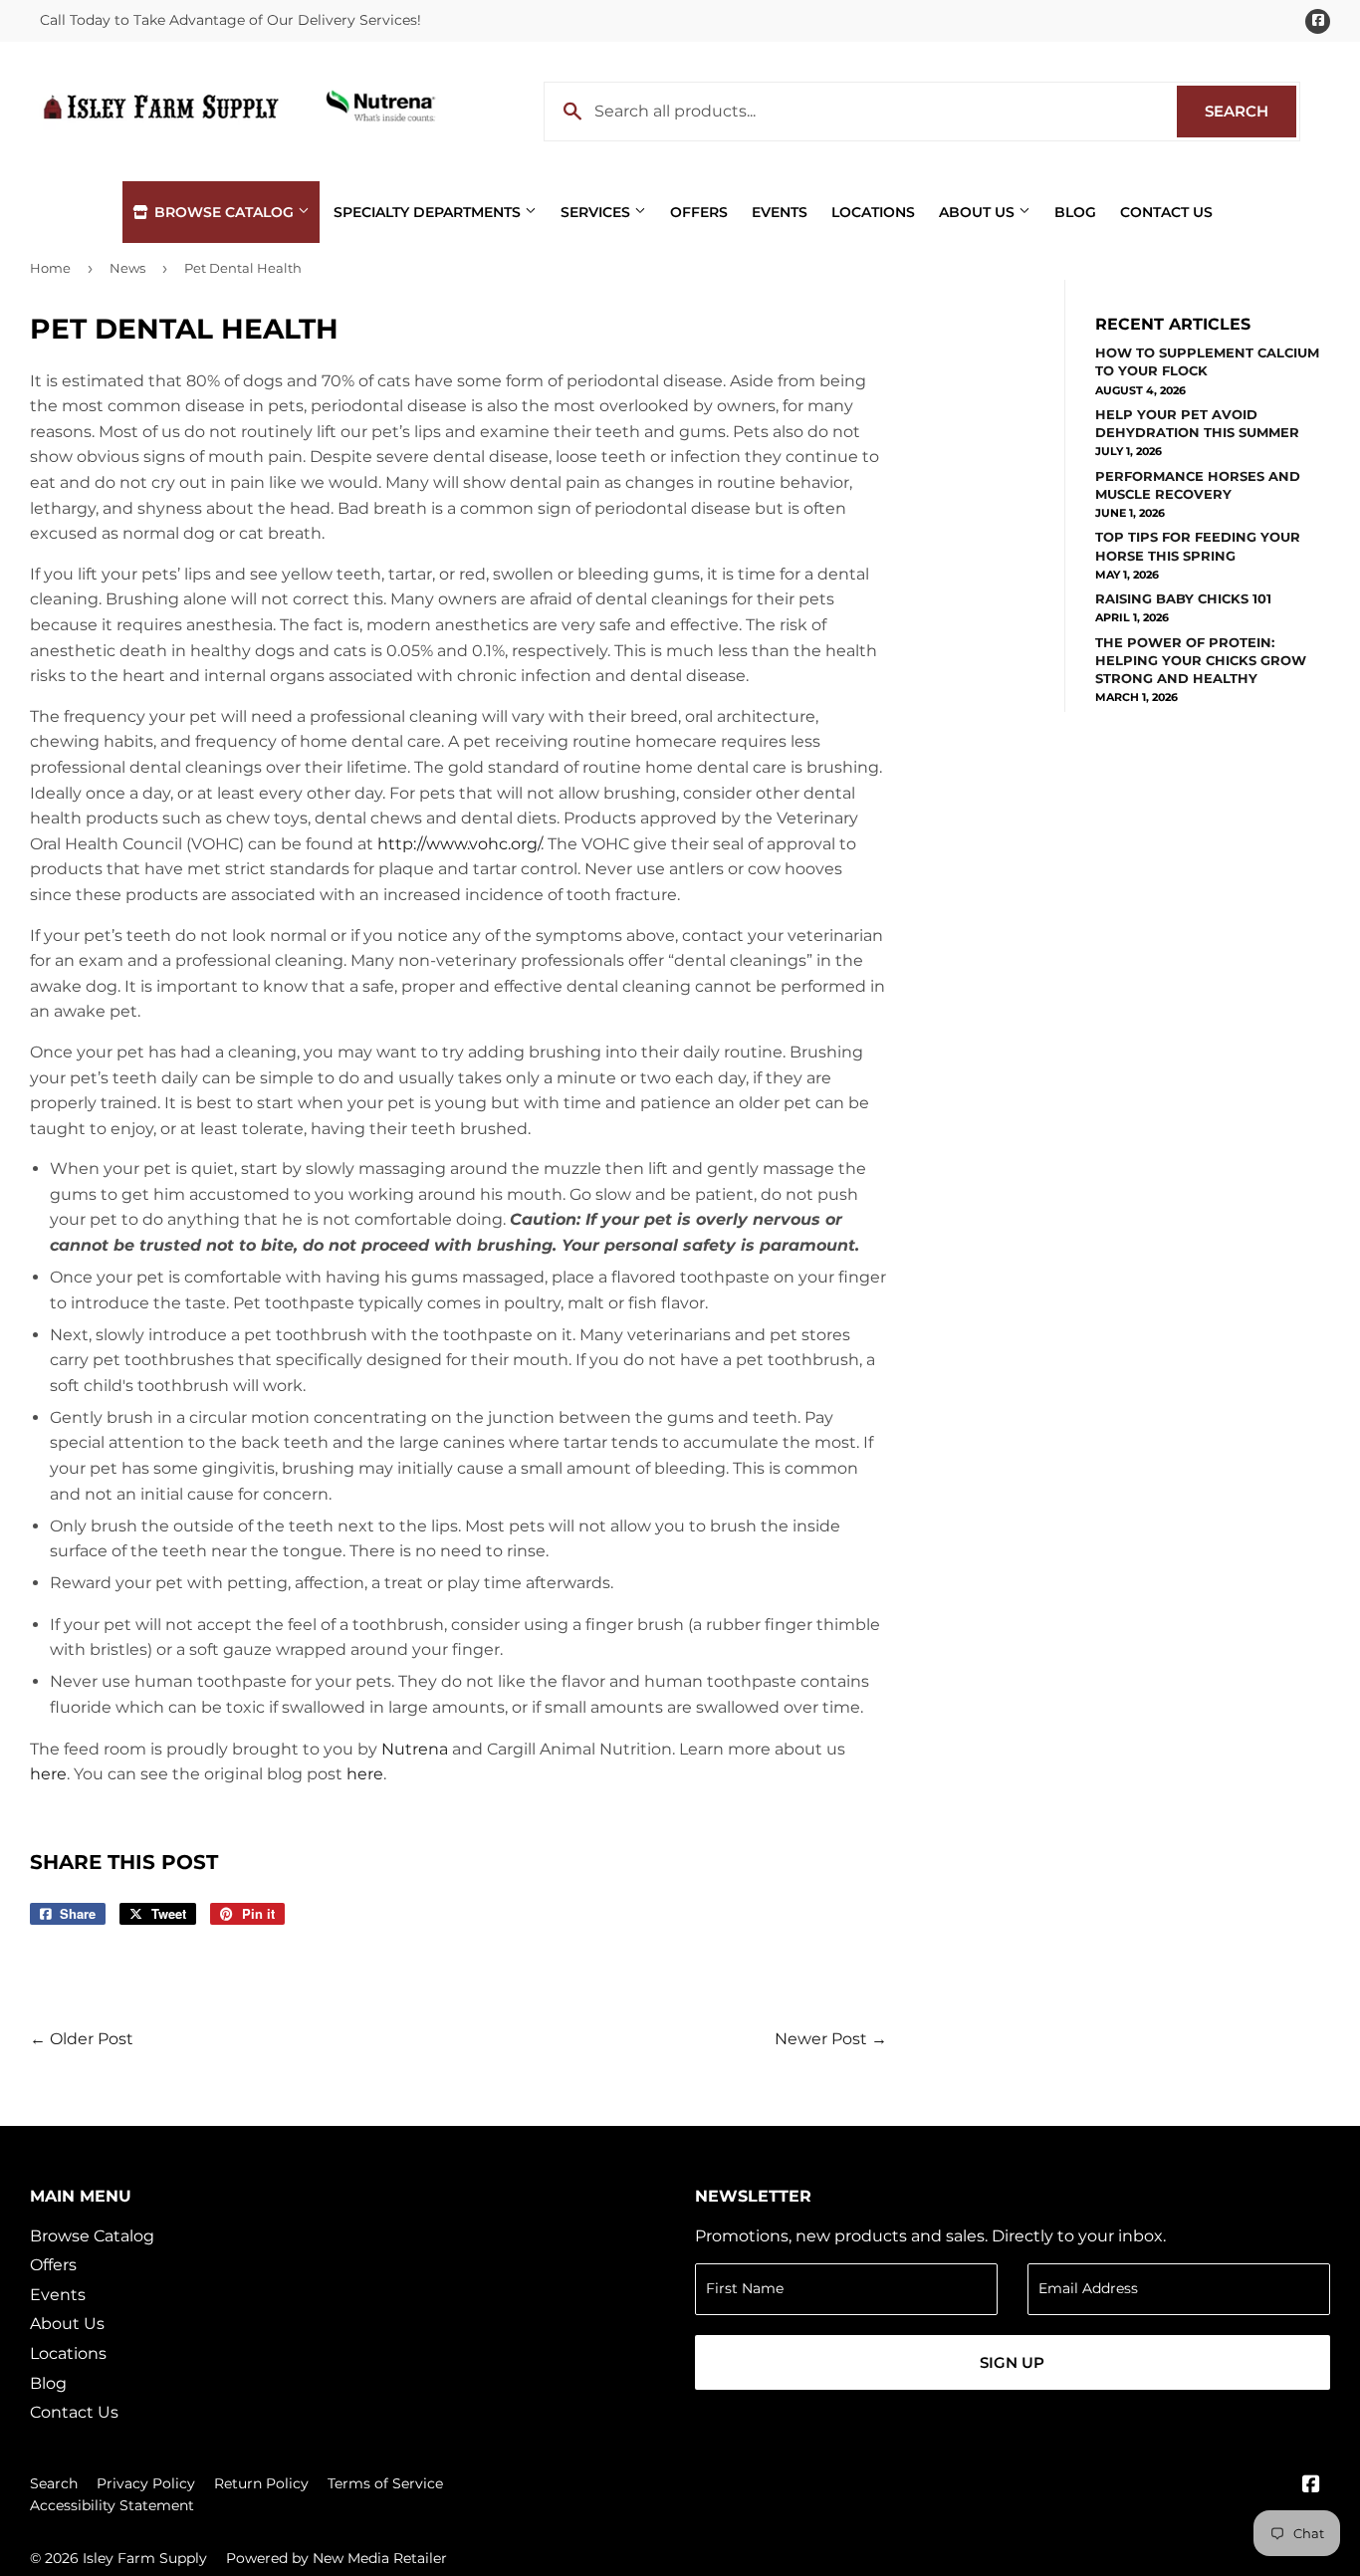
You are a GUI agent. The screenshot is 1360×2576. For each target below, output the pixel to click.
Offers (699, 212)
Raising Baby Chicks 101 (1183, 598)
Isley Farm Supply (145, 2558)
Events (780, 212)
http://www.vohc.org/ (459, 844)
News (127, 268)
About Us (979, 212)
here (48, 1774)
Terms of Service (385, 2483)
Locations (873, 212)
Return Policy (261, 2483)
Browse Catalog (224, 212)
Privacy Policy (146, 2483)
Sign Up (1012, 2362)
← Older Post (82, 2039)
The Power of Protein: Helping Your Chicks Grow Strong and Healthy (1201, 660)
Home (50, 268)
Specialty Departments (429, 212)
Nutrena (415, 1749)
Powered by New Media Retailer (337, 2558)
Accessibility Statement (112, 2505)
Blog (1075, 212)
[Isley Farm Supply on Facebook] (1311, 2486)
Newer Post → (831, 2039)
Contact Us (1166, 212)
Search (1250, 111)
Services (597, 212)
